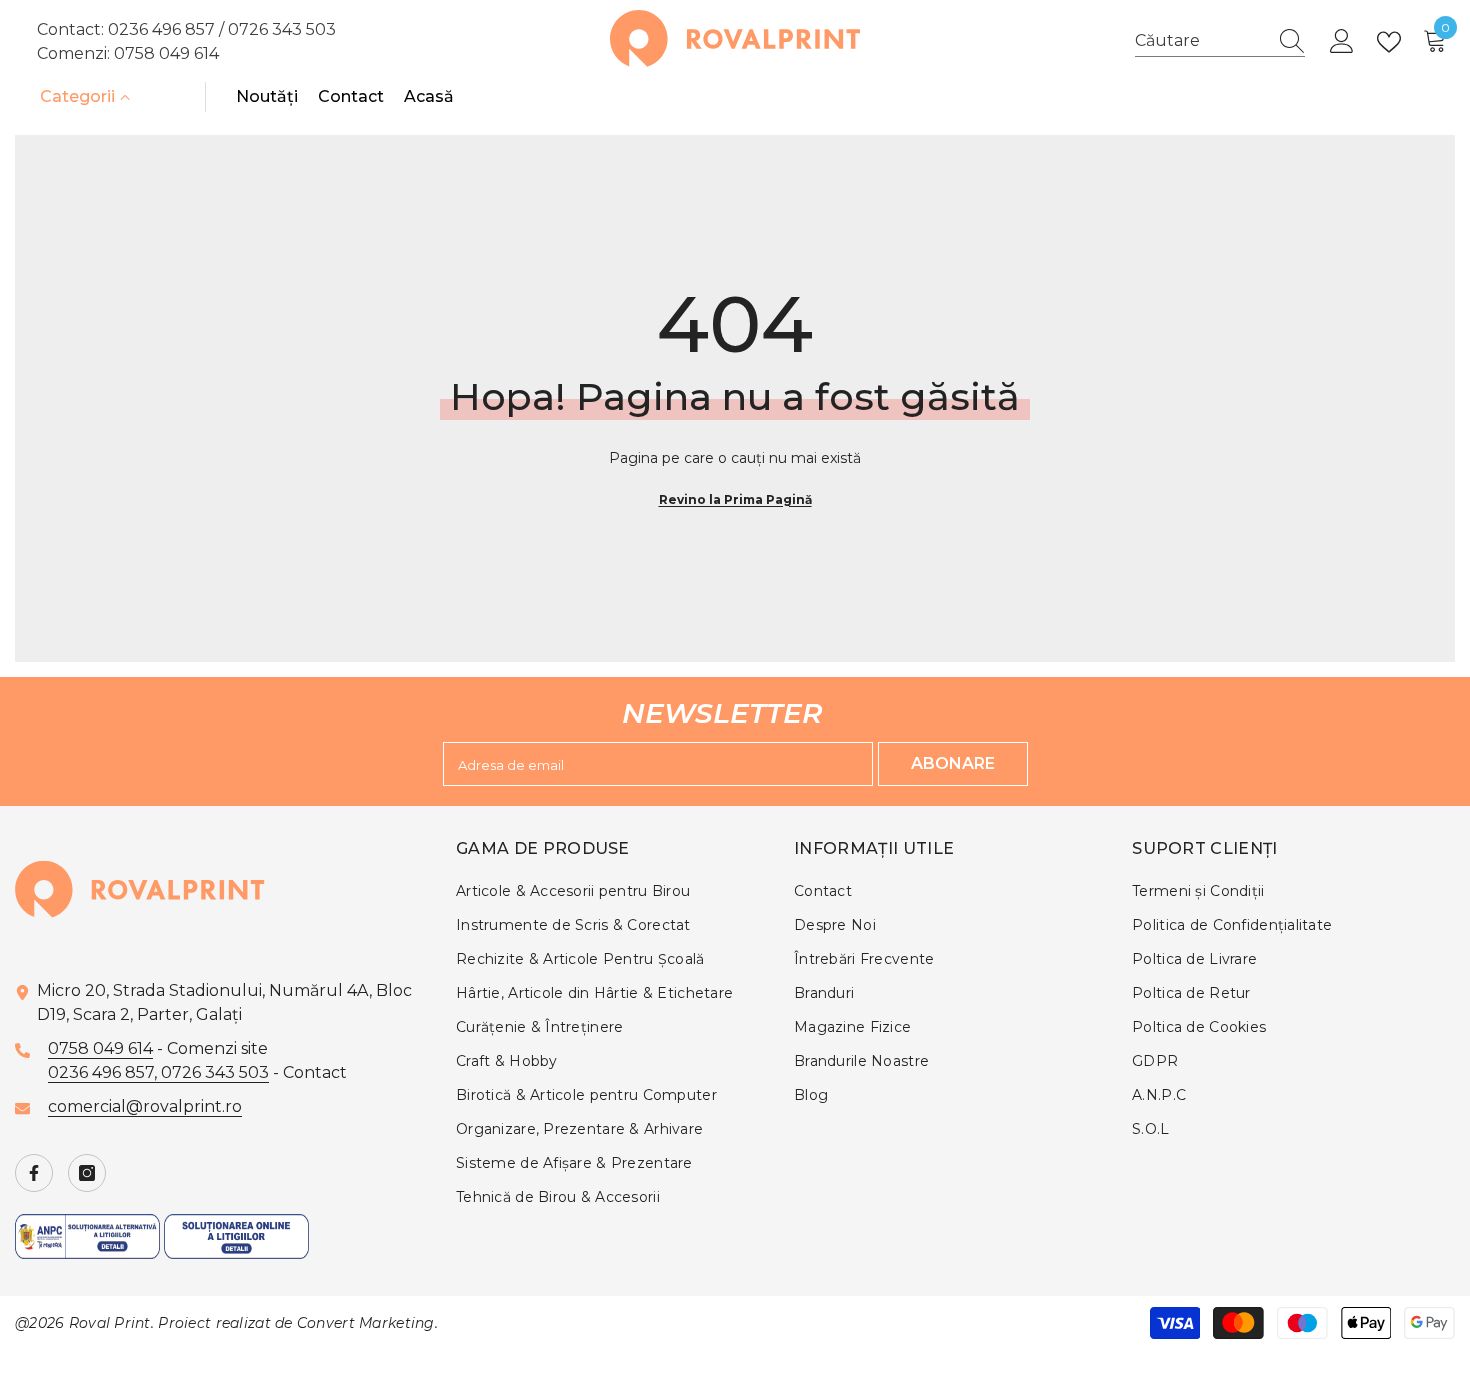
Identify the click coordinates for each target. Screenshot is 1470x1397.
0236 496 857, (104, 1072)
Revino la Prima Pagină (735, 499)
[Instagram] (87, 1173)
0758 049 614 (166, 53)
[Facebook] (34, 1173)
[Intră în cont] (1342, 42)
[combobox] (1201, 41)
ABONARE (953, 763)
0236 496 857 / (168, 29)
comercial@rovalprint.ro (145, 1106)
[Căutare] (1220, 41)
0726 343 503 (282, 29)
